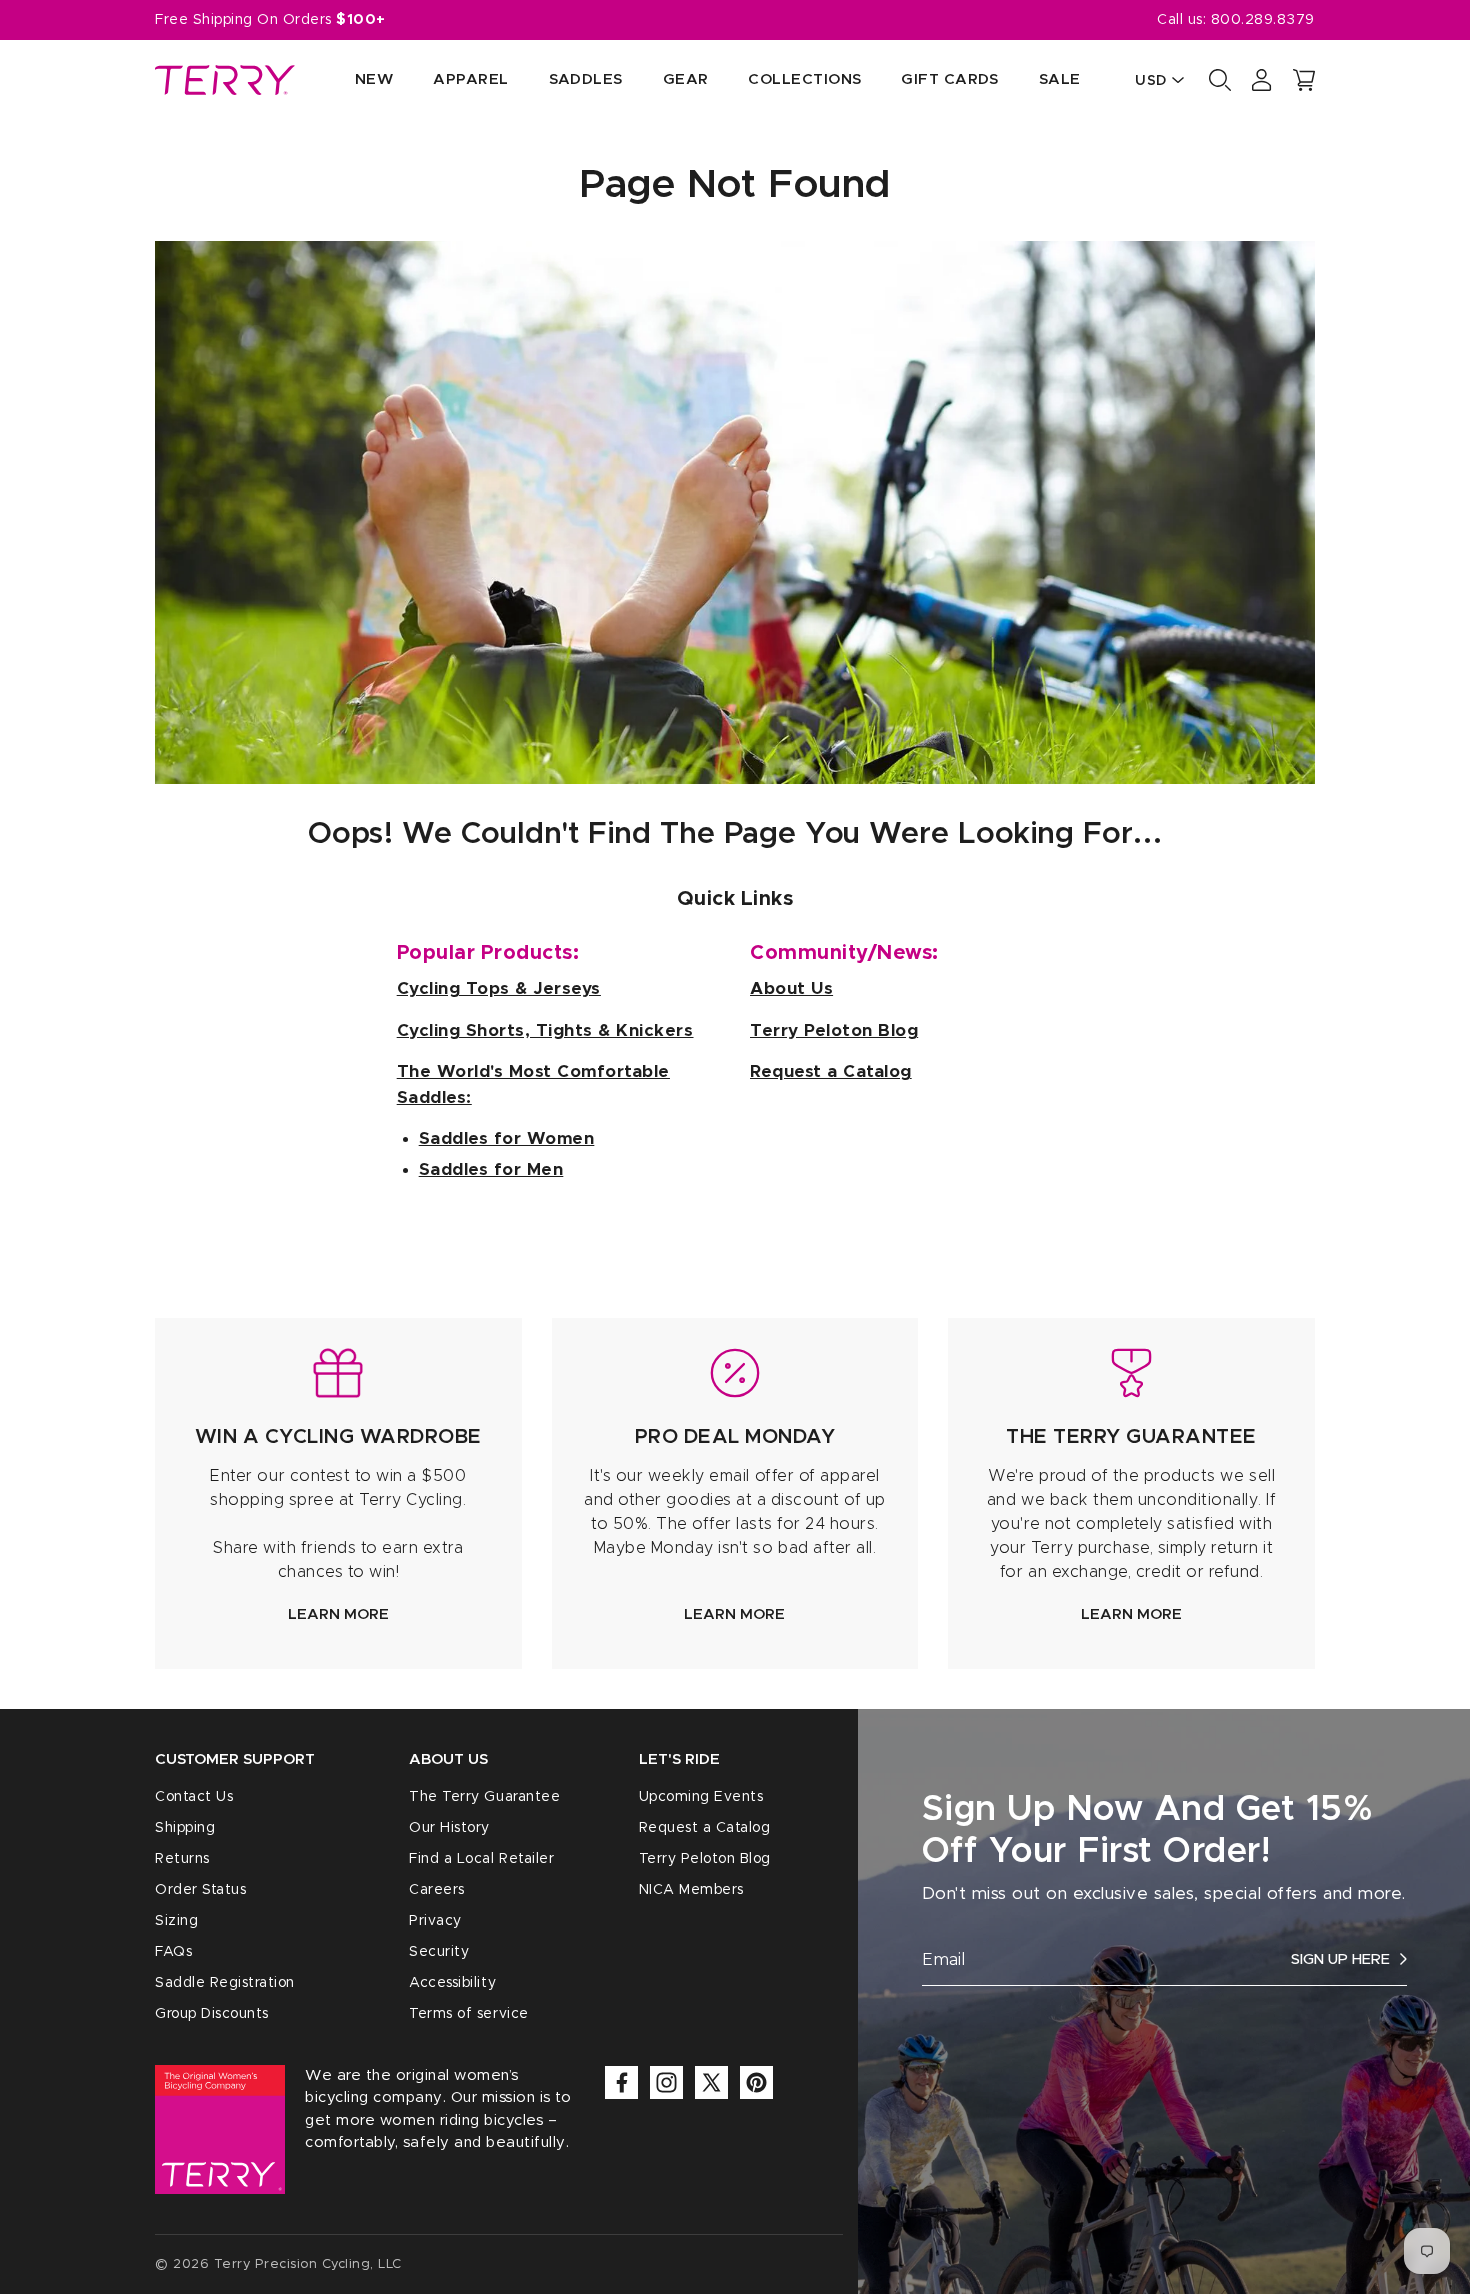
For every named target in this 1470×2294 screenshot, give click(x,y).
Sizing (176, 1921)
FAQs (173, 1952)
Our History (449, 1828)
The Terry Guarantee (484, 1797)
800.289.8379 (1263, 20)
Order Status (200, 1890)
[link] (338, 1493)
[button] (1304, 80)
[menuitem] (354, 80)
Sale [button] (1060, 79)
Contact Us (194, 1797)
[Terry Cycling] (225, 80)
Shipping (185, 1828)
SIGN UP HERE (1340, 1959)
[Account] (1262, 80)
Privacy (435, 1921)
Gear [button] (686, 79)
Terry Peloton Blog (705, 1859)
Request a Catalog (705, 1828)
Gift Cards (950, 79)
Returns (182, 1859)
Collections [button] (804, 79)
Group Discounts (212, 2014)
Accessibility (452, 1983)
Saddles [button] (586, 79)
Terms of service (468, 2014)
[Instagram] (666, 2082)
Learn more (338, 1614)
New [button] (374, 79)
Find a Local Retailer (481, 1859)
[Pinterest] (756, 2082)
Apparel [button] (470, 79)
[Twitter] (711, 2082)
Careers (437, 1890)
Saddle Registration (225, 1983)
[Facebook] (621, 2082)
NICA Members (691, 1890)
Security (439, 1952)
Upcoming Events (701, 1797)
